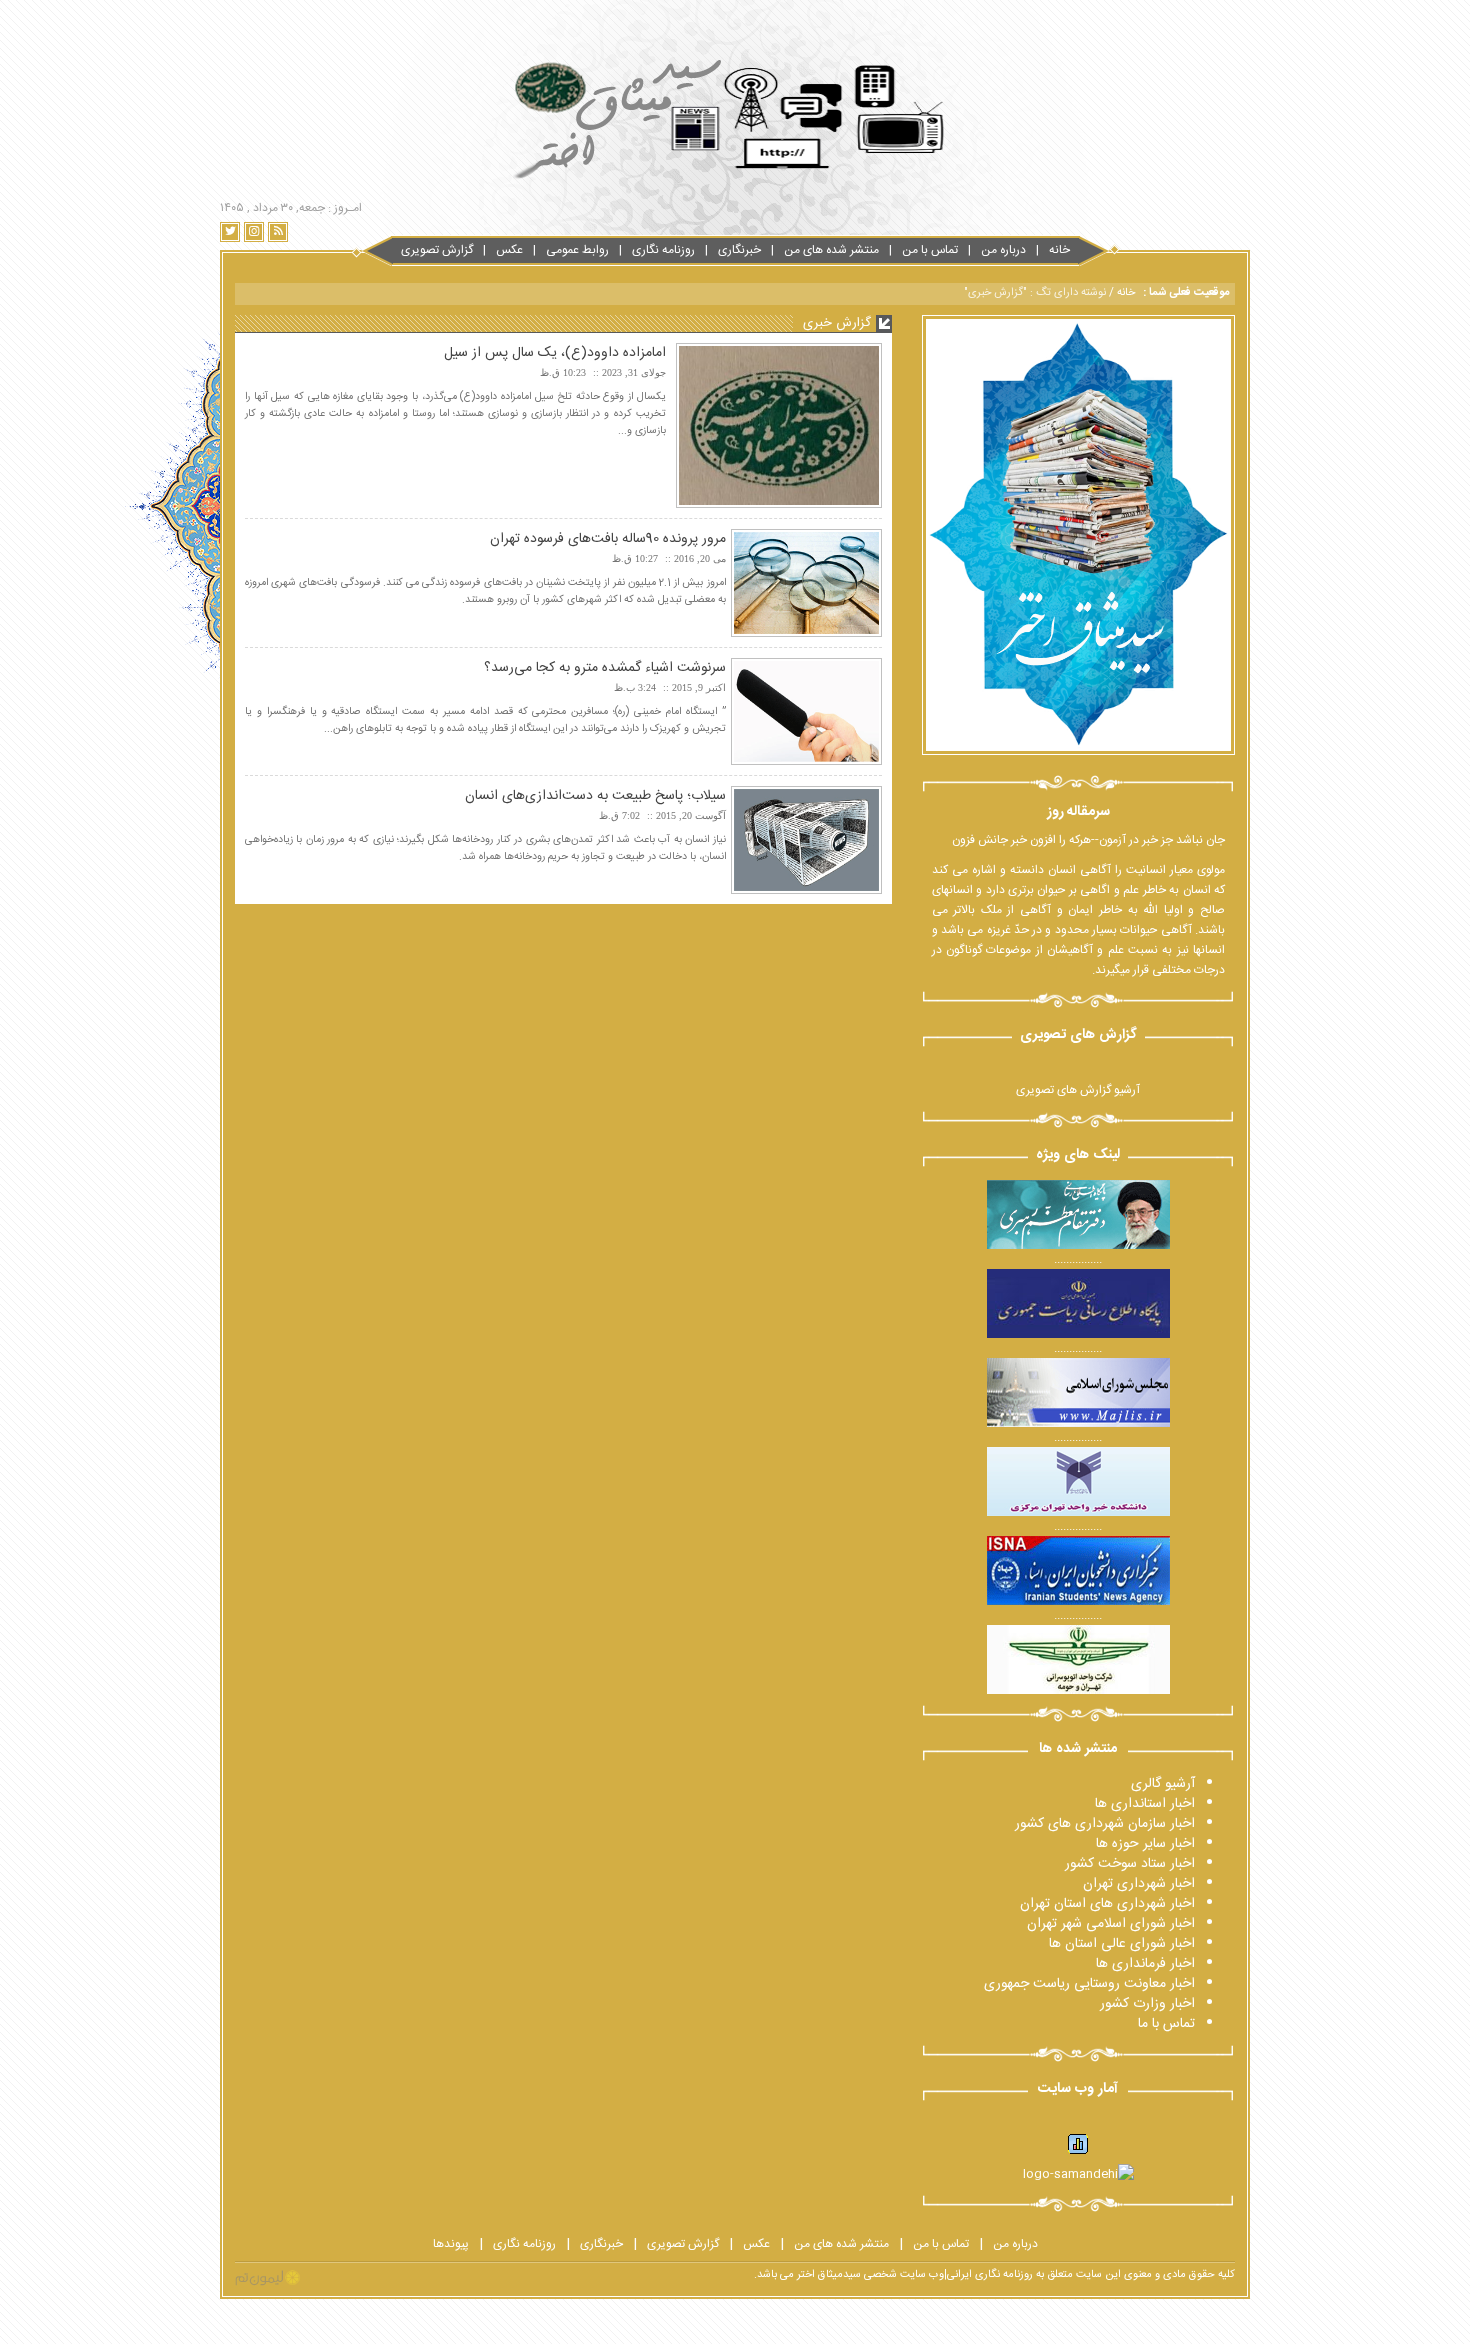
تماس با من (930, 250)
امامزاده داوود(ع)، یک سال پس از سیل (555, 353)
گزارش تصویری (437, 250)
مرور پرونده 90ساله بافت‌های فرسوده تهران (608, 539)
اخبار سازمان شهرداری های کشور (1105, 1824)
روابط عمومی (577, 250)
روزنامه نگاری (663, 250)
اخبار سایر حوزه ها (1145, 1844)
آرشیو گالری (1163, 1784)
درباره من (1003, 250)
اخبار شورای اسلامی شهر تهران (1111, 1924)
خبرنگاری (739, 250)
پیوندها (451, 2244)
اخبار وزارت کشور (1147, 2004)
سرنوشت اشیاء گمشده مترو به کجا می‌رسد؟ (605, 668)
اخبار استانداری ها (1145, 1804)
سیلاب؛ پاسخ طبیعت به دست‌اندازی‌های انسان (595, 796)
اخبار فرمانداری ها (1145, 1964)
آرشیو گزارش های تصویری (1078, 1090)
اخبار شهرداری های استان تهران (1107, 1904)
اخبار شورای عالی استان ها (1122, 1944)
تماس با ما (1166, 2024)
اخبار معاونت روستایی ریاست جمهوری (1089, 1984)
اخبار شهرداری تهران (1139, 1884)
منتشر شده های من (831, 250)
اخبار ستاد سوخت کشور (1130, 1864)
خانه (1059, 250)
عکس (509, 250)
